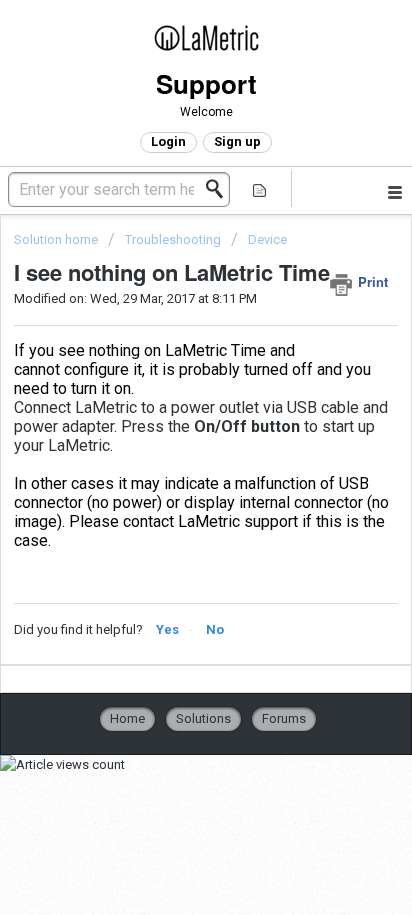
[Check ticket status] (260, 188)
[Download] (169, 441)
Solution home (57, 239)
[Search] (220, 189)
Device (267, 239)
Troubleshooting (173, 239)
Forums (284, 718)
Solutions (203, 718)
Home (127, 718)
